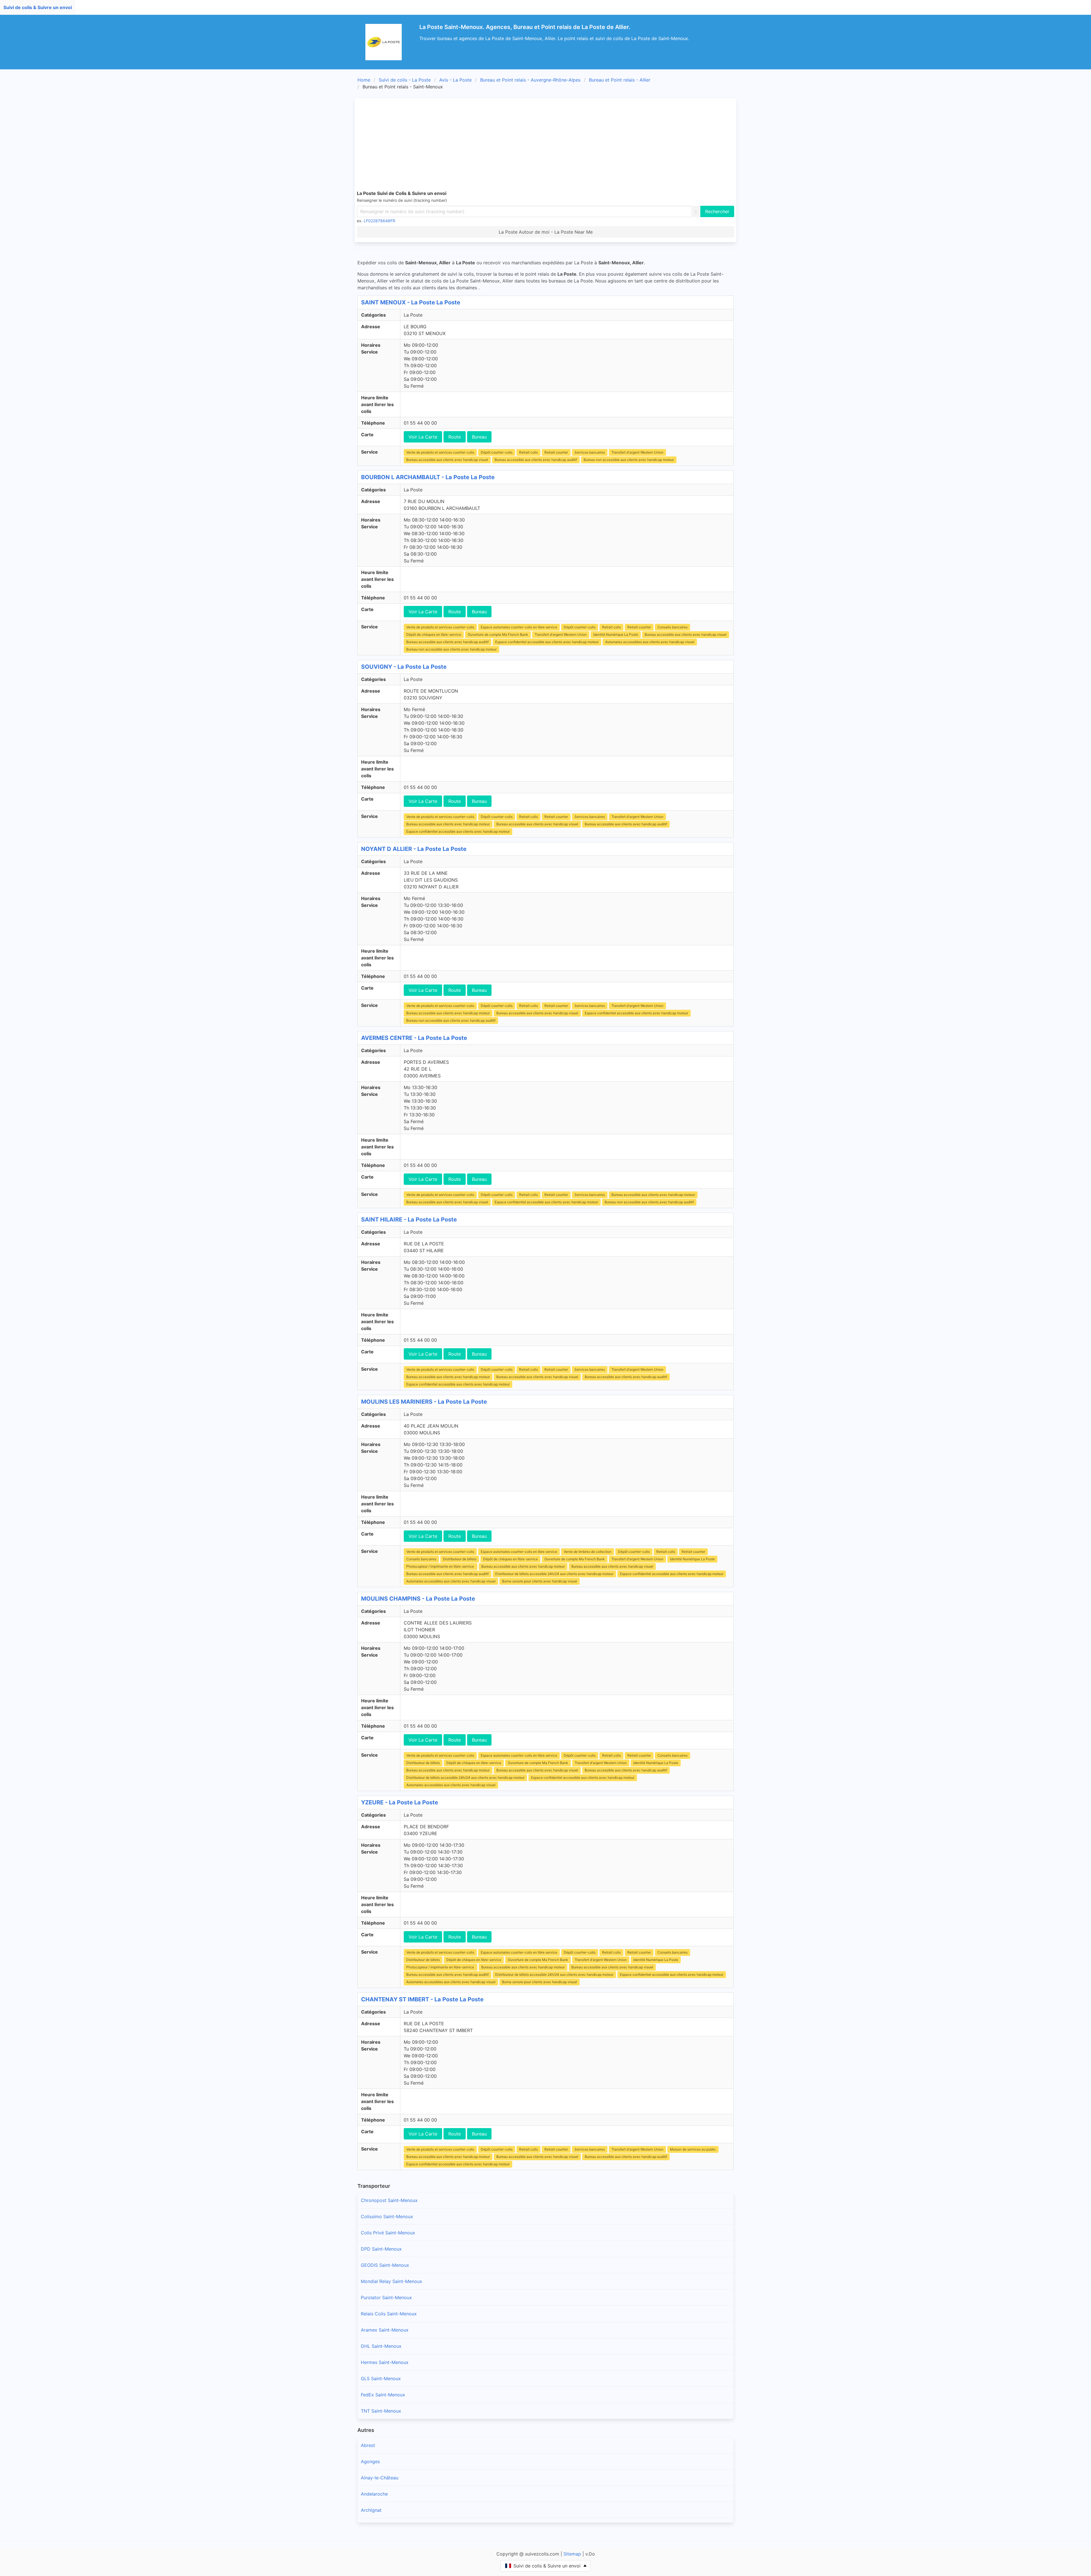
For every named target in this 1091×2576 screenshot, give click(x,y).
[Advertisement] (545, 143)
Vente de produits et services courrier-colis (440, 452)
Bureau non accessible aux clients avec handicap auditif (451, 1020)
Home (364, 80)
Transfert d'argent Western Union (637, 452)
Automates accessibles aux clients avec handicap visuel (650, 642)
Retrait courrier (556, 452)
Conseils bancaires (672, 627)
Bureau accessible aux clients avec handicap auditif (536, 460)
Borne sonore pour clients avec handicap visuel (540, 1581)
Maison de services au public (693, 2149)
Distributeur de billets (460, 1559)
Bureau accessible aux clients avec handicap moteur (448, 824)
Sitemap (572, 2554)
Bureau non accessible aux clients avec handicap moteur (629, 460)
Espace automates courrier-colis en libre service (519, 627)
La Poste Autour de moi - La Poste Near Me (546, 232)
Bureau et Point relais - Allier (620, 80)
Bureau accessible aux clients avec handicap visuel (447, 460)
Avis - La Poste (455, 80)
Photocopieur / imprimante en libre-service (441, 1566)
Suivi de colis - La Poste (405, 80)
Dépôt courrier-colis (497, 452)
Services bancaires (590, 452)
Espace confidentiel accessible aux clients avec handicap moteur (547, 642)
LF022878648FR (379, 221)
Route (455, 437)
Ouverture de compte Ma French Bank (498, 634)
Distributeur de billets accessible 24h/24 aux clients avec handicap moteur (554, 1574)
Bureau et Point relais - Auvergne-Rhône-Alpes (530, 80)
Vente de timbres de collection (588, 1552)
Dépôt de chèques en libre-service (434, 634)
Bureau (479, 437)
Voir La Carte (423, 437)
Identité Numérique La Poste (616, 634)
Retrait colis (528, 452)
